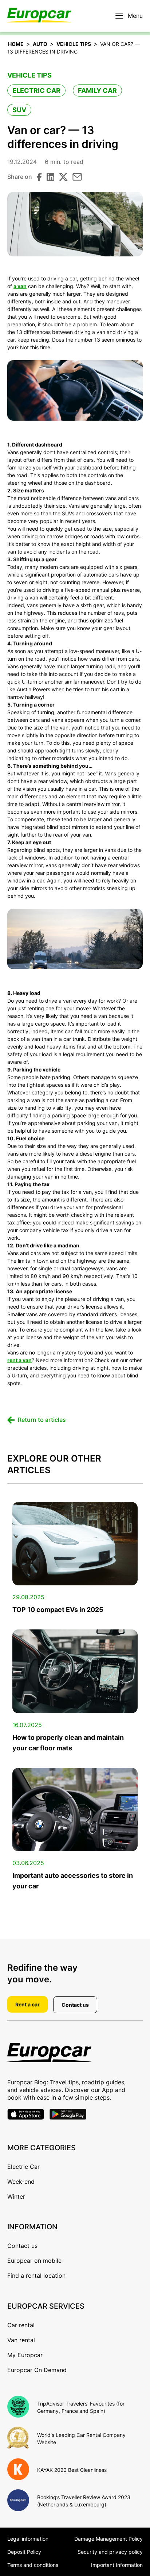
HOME (16, 44)
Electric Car (36, 91)
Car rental (21, 2325)
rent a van (19, 1360)
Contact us (75, 2005)
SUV (19, 110)
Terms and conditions (33, 2565)
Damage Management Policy (108, 2539)
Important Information (117, 2565)
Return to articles (42, 1420)
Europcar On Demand (37, 2370)
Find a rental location (36, 2276)
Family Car (97, 91)
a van (20, 286)
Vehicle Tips (74, 44)
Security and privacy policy (110, 2552)
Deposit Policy (24, 2552)
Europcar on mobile (34, 2261)
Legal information (28, 2539)
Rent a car (27, 2004)
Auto (40, 44)
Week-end (21, 2182)
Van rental (21, 2340)
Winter (16, 2197)
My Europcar (25, 2355)
